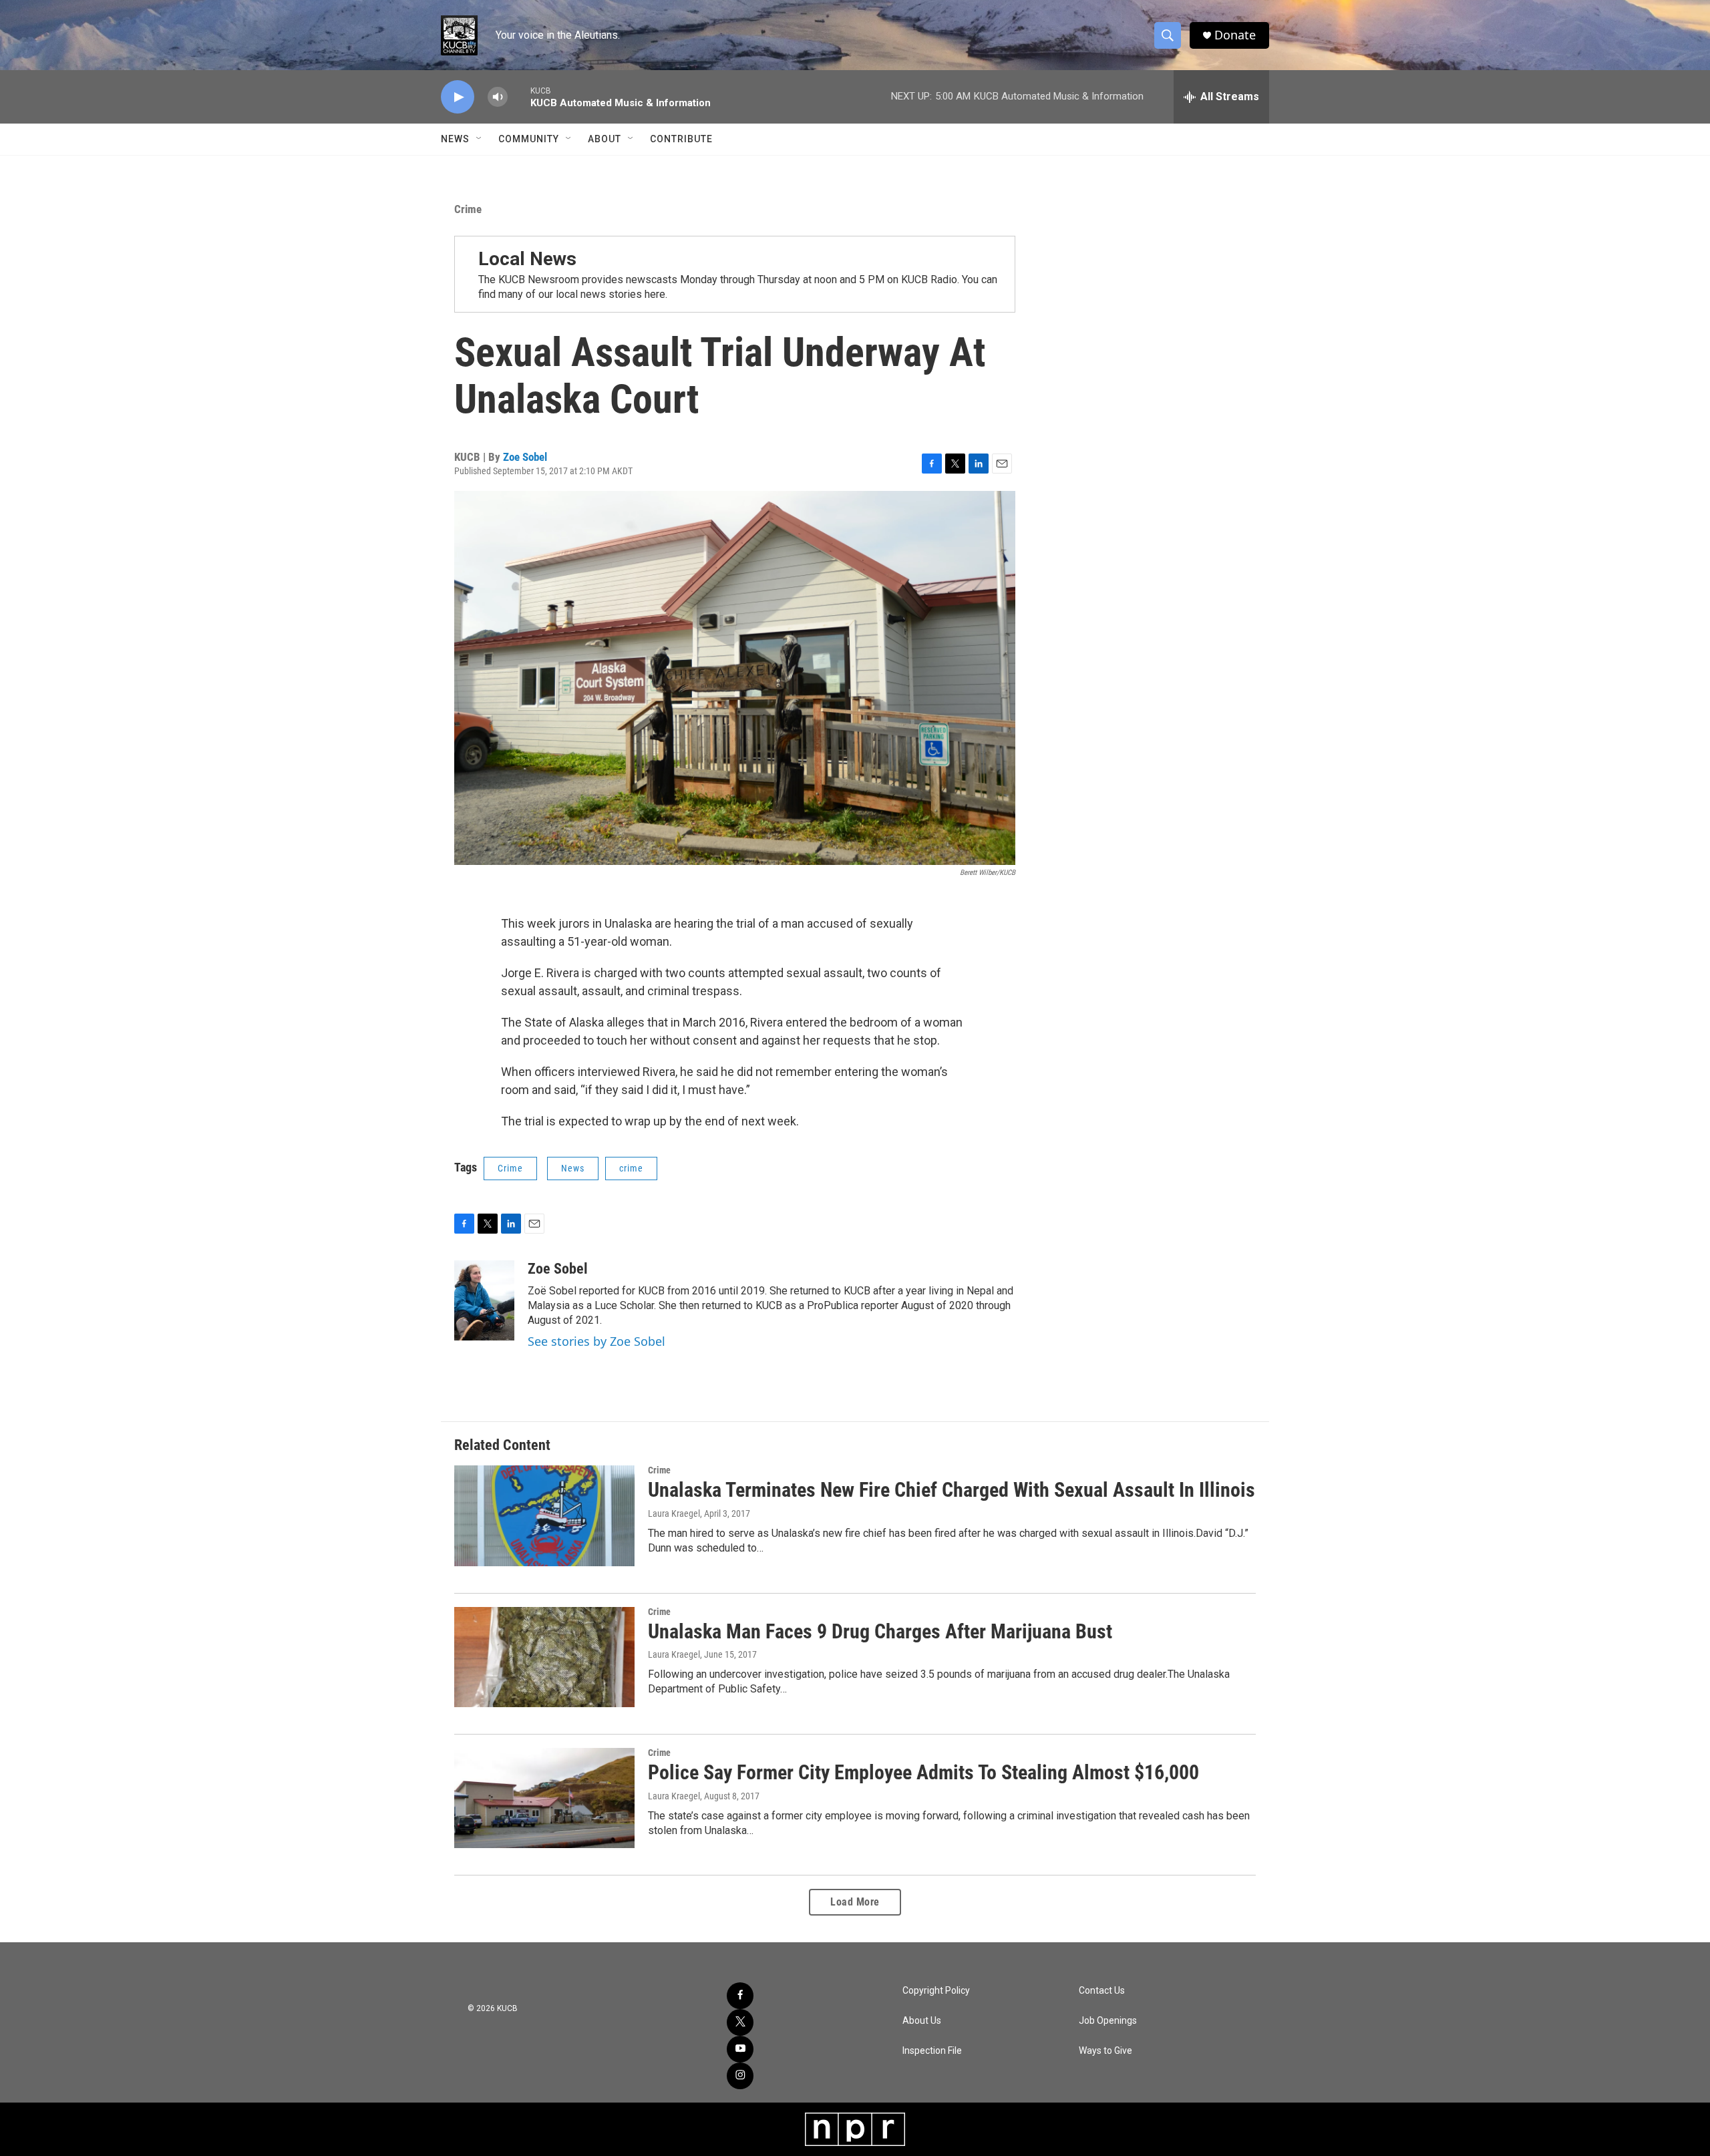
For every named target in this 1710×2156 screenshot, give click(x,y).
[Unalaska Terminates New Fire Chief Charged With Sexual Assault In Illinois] (544, 1515)
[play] (458, 97)
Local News (527, 259)
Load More (855, 1902)
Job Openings (1108, 2021)
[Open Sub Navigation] (480, 139)
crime (631, 1168)
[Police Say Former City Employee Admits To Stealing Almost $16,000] (544, 1798)
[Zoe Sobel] (484, 1300)
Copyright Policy (936, 1991)
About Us (922, 2021)
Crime (468, 209)
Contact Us (1102, 1991)
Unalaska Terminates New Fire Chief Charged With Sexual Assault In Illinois (952, 1490)
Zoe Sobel (525, 457)
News (455, 139)
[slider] (519, 97)
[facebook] (740, 1996)
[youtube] (740, 2049)
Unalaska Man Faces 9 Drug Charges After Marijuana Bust (880, 1631)
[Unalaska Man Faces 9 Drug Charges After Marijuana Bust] (544, 1657)
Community (529, 139)
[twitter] (740, 2022)
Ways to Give (1105, 2051)
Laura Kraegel (674, 1513)
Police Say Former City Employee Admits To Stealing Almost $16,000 (923, 1772)
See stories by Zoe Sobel (596, 1341)
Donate (1235, 35)
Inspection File (932, 2051)
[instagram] (740, 2076)
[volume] (498, 97)
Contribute (681, 139)
